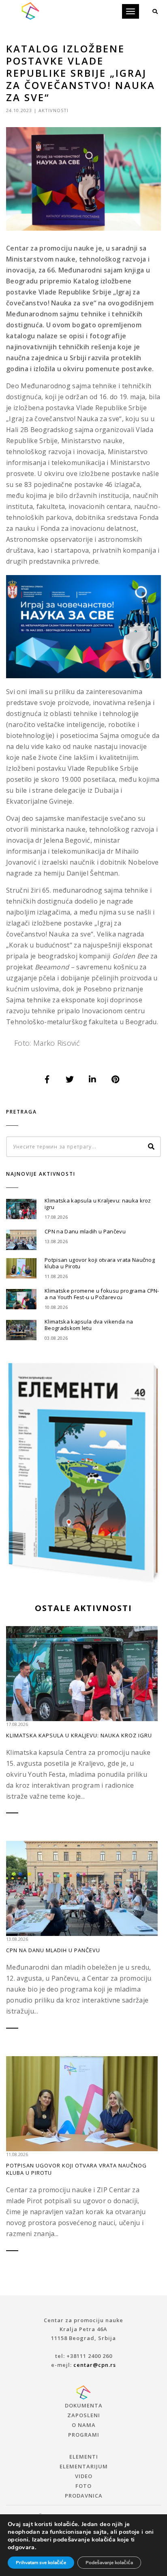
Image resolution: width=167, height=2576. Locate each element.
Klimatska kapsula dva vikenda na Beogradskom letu (89, 1325)
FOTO (83, 2486)
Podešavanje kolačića (109, 2563)
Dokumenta (84, 2405)
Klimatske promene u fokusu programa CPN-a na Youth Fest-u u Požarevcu (102, 1294)
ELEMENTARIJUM (84, 2466)
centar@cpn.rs (95, 2365)
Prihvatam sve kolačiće (41, 2563)
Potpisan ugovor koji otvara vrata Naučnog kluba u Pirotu (100, 1263)
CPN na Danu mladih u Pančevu (85, 1231)
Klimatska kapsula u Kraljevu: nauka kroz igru (98, 1204)
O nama (84, 2425)
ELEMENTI (84, 2457)
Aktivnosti (54, 110)
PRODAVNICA (84, 2496)
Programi (84, 2435)
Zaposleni (84, 2415)
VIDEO (84, 2476)
